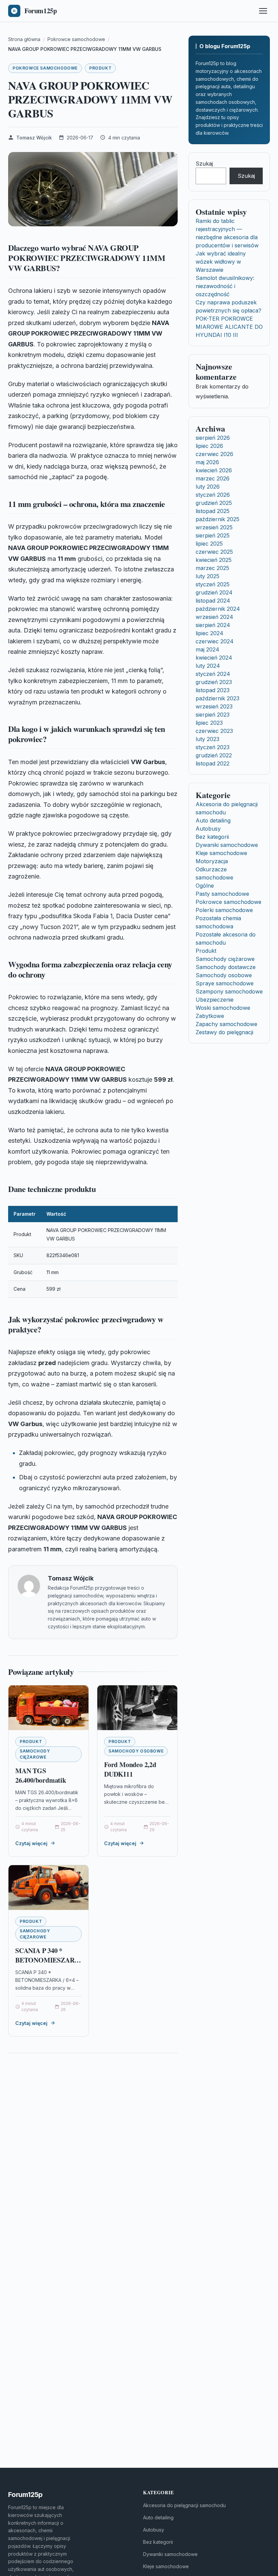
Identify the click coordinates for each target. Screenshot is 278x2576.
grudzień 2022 (214, 755)
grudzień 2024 (214, 592)
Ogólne (205, 886)
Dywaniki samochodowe (227, 845)
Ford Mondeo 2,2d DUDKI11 (130, 1769)
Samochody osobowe (136, 1751)
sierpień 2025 (213, 535)
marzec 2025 (212, 568)
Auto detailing (213, 820)
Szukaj (204, 164)
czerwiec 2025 (214, 552)
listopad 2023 (213, 690)
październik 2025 (217, 519)
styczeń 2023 (213, 747)
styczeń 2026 (213, 495)
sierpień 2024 (213, 625)
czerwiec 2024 (215, 641)
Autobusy (208, 829)
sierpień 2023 (213, 715)
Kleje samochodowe (221, 853)
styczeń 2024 (213, 674)
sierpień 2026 (213, 438)
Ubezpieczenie (215, 1000)
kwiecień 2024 (214, 658)
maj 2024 (207, 649)
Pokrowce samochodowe (45, 68)
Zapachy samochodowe (226, 1024)
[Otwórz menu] (263, 11)
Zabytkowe (210, 1016)
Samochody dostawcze (226, 967)
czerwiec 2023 (214, 731)
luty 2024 (208, 666)
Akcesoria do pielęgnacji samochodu (184, 2505)
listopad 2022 (213, 763)
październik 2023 (217, 698)
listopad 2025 (213, 511)
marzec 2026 (213, 478)
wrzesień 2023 (214, 706)
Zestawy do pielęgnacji (224, 1032)
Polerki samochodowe (224, 910)
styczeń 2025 (213, 584)
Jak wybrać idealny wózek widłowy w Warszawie (221, 262)
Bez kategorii (212, 837)
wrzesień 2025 (214, 527)
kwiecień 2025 (214, 560)
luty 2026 (208, 487)
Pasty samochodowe (222, 894)
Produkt (100, 68)
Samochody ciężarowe (35, 1754)
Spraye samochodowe (225, 983)
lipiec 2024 (210, 633)
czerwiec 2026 (214, 454)
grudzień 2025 (214, 503)
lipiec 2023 (209, 723)
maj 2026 (207, 462)
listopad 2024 (213, 601)
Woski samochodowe (223, 1008)
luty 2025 (207, 576)
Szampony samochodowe (229, 991)
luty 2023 (207, 739)
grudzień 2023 (214, 682)
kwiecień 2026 (214, 470)
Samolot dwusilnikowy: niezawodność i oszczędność (225, 286)
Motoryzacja (212, 861)
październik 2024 (218, 609)
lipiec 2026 (209, 446)
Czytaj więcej (31, 1843)
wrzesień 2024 (214, 617)
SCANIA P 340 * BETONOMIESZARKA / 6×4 (50, 1960)
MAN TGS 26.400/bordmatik (41, 1775)
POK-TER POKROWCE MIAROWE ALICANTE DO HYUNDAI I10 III (229, 327)
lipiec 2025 (209, 544)
